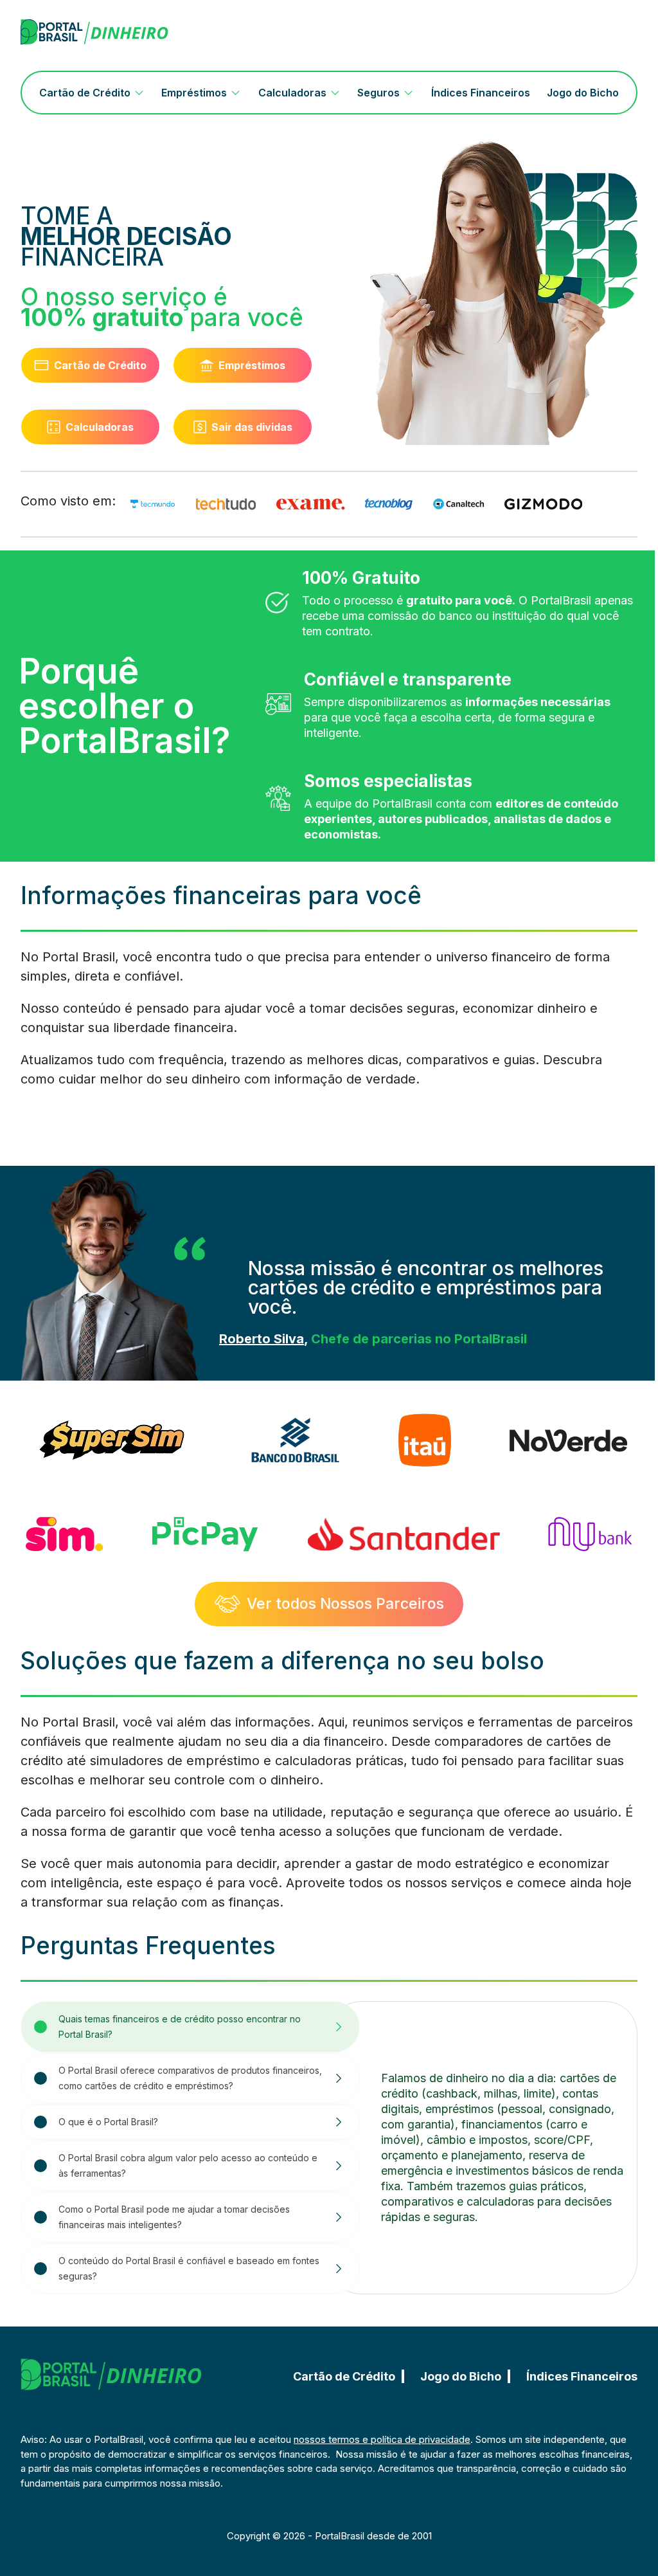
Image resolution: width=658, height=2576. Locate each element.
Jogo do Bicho (583, 93)
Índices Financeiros (481, 93)
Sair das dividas (252, 427)
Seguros (378, 93)
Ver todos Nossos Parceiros (345, 1604)
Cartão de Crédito (85, 93)
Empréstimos (194, 93)
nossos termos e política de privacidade (382, 2439)
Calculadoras (292, 93)
